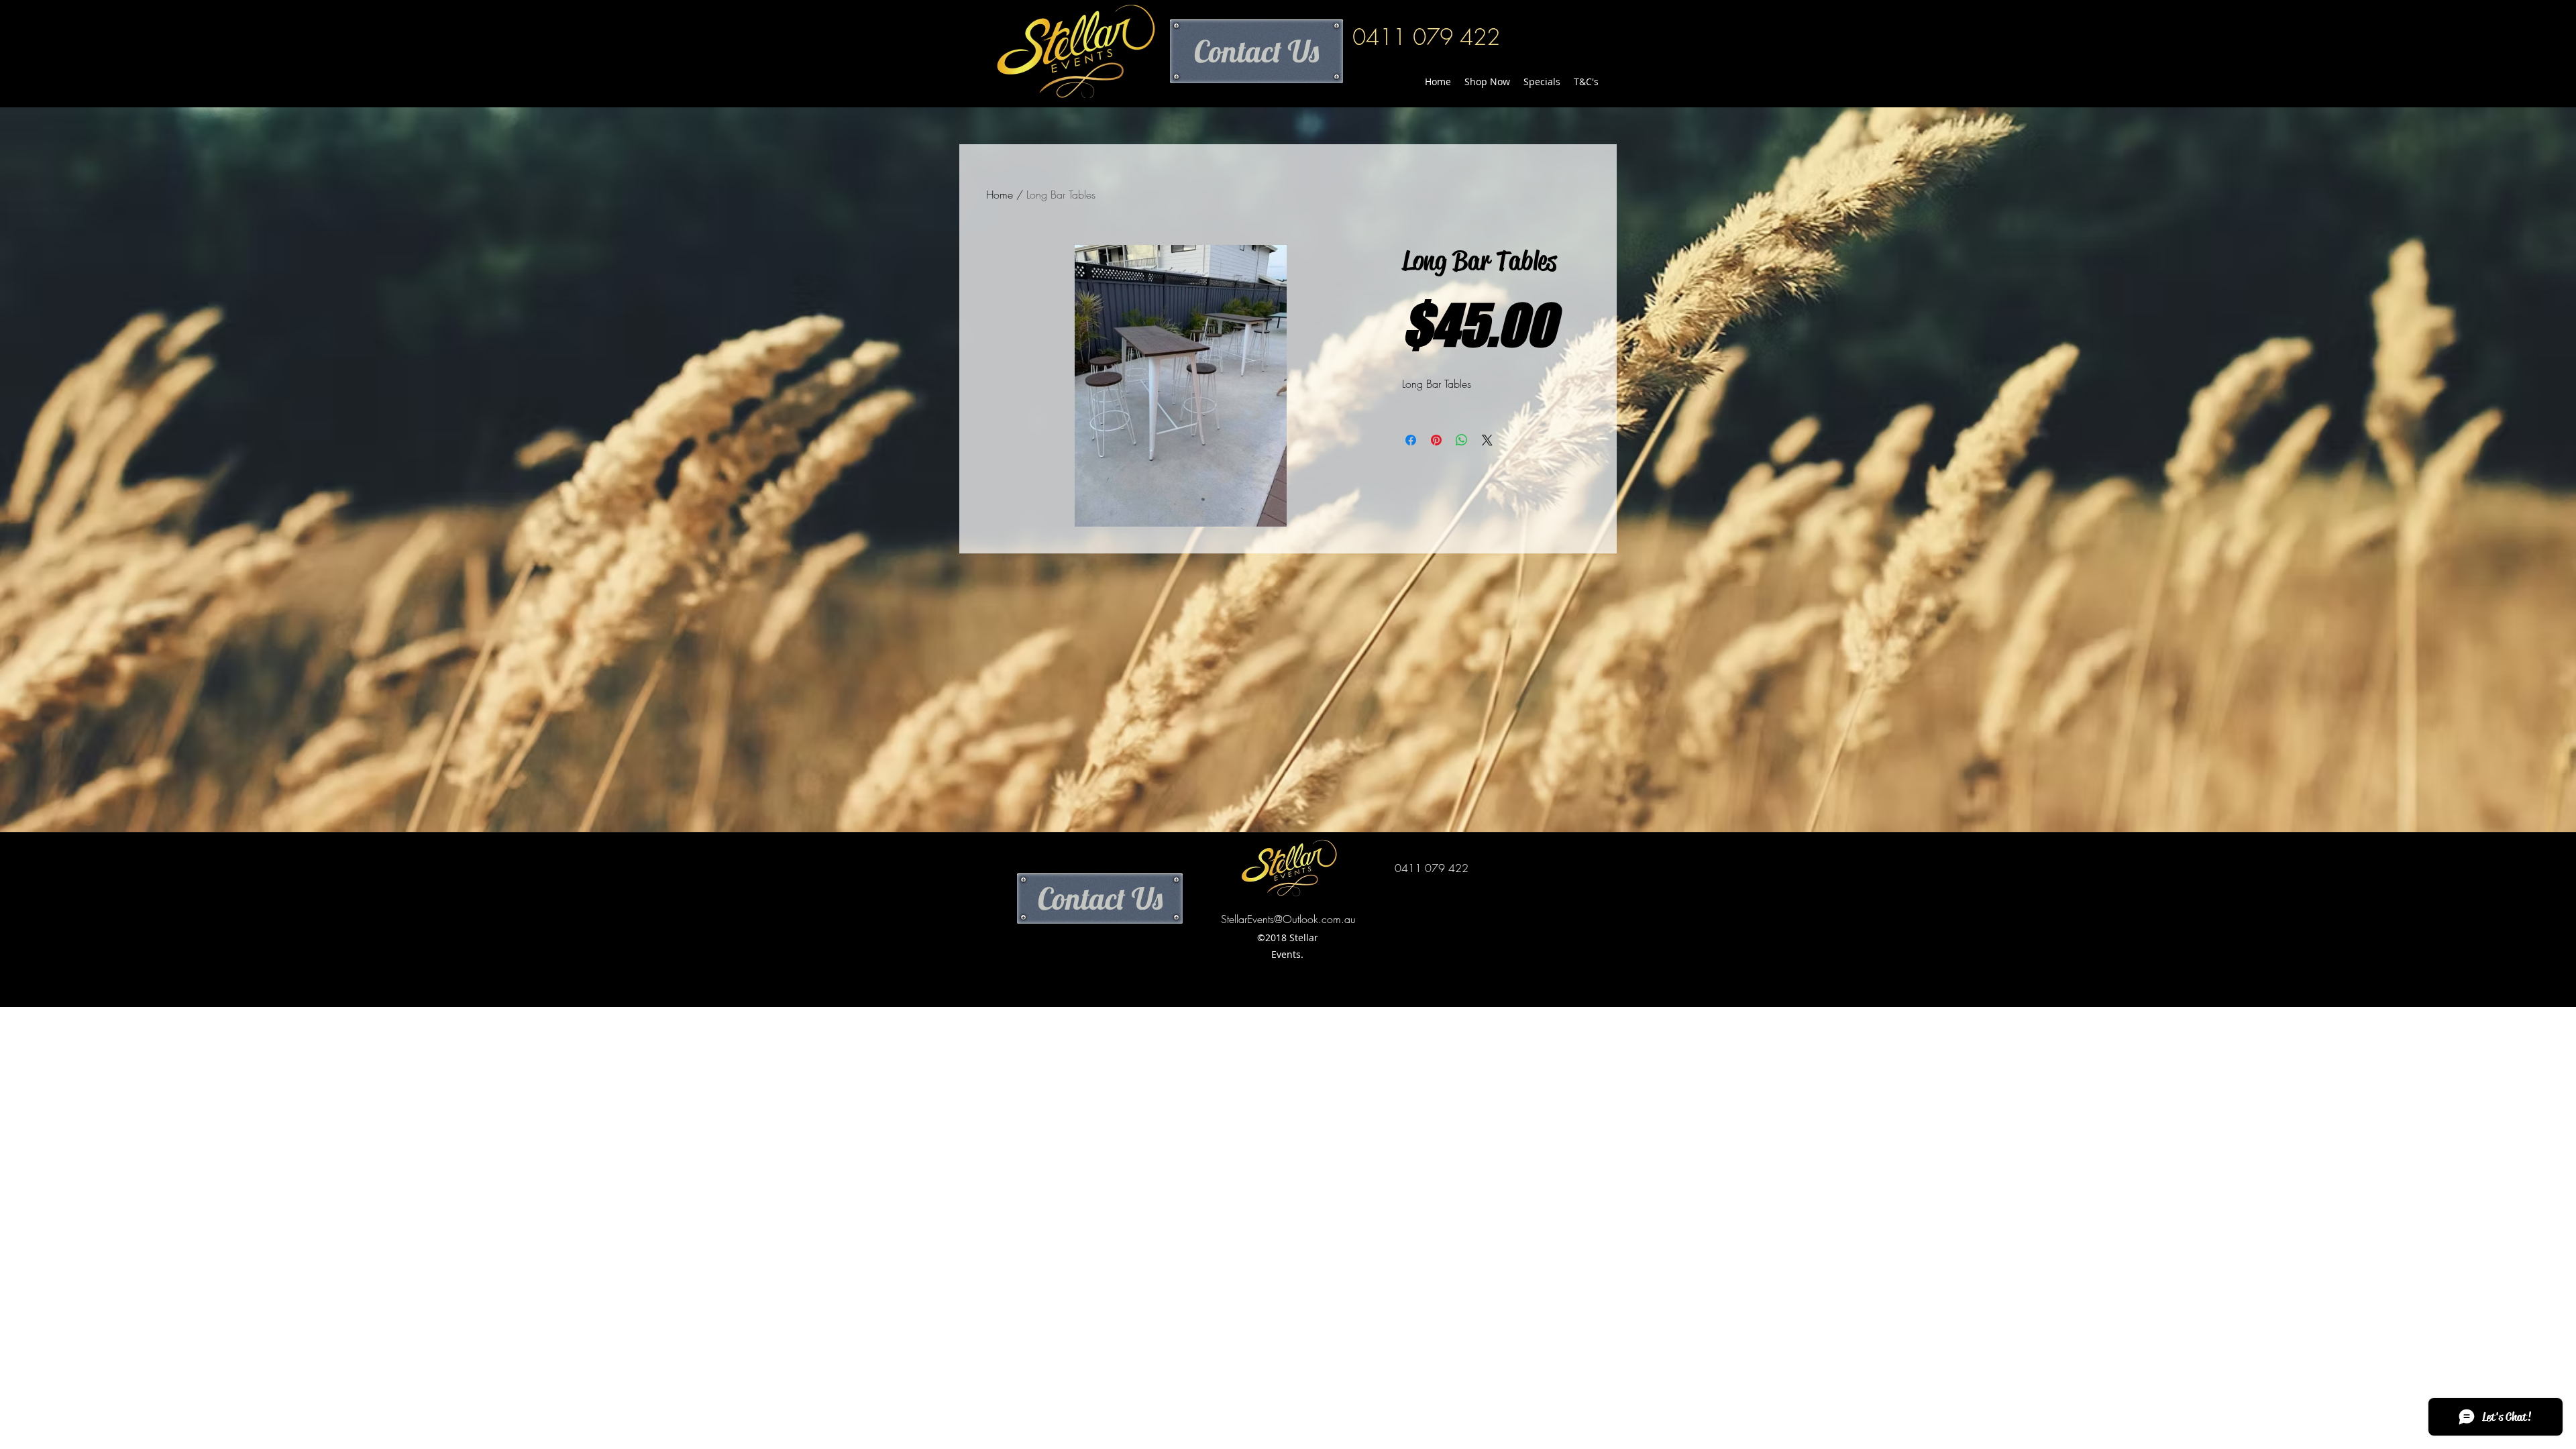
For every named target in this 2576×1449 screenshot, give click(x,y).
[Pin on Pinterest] (1436, 440)
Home (1000, 195)
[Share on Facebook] (1411, 440)
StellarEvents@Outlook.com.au (1288, 919)
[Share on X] (1487, 440)
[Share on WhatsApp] (1462, 440)
